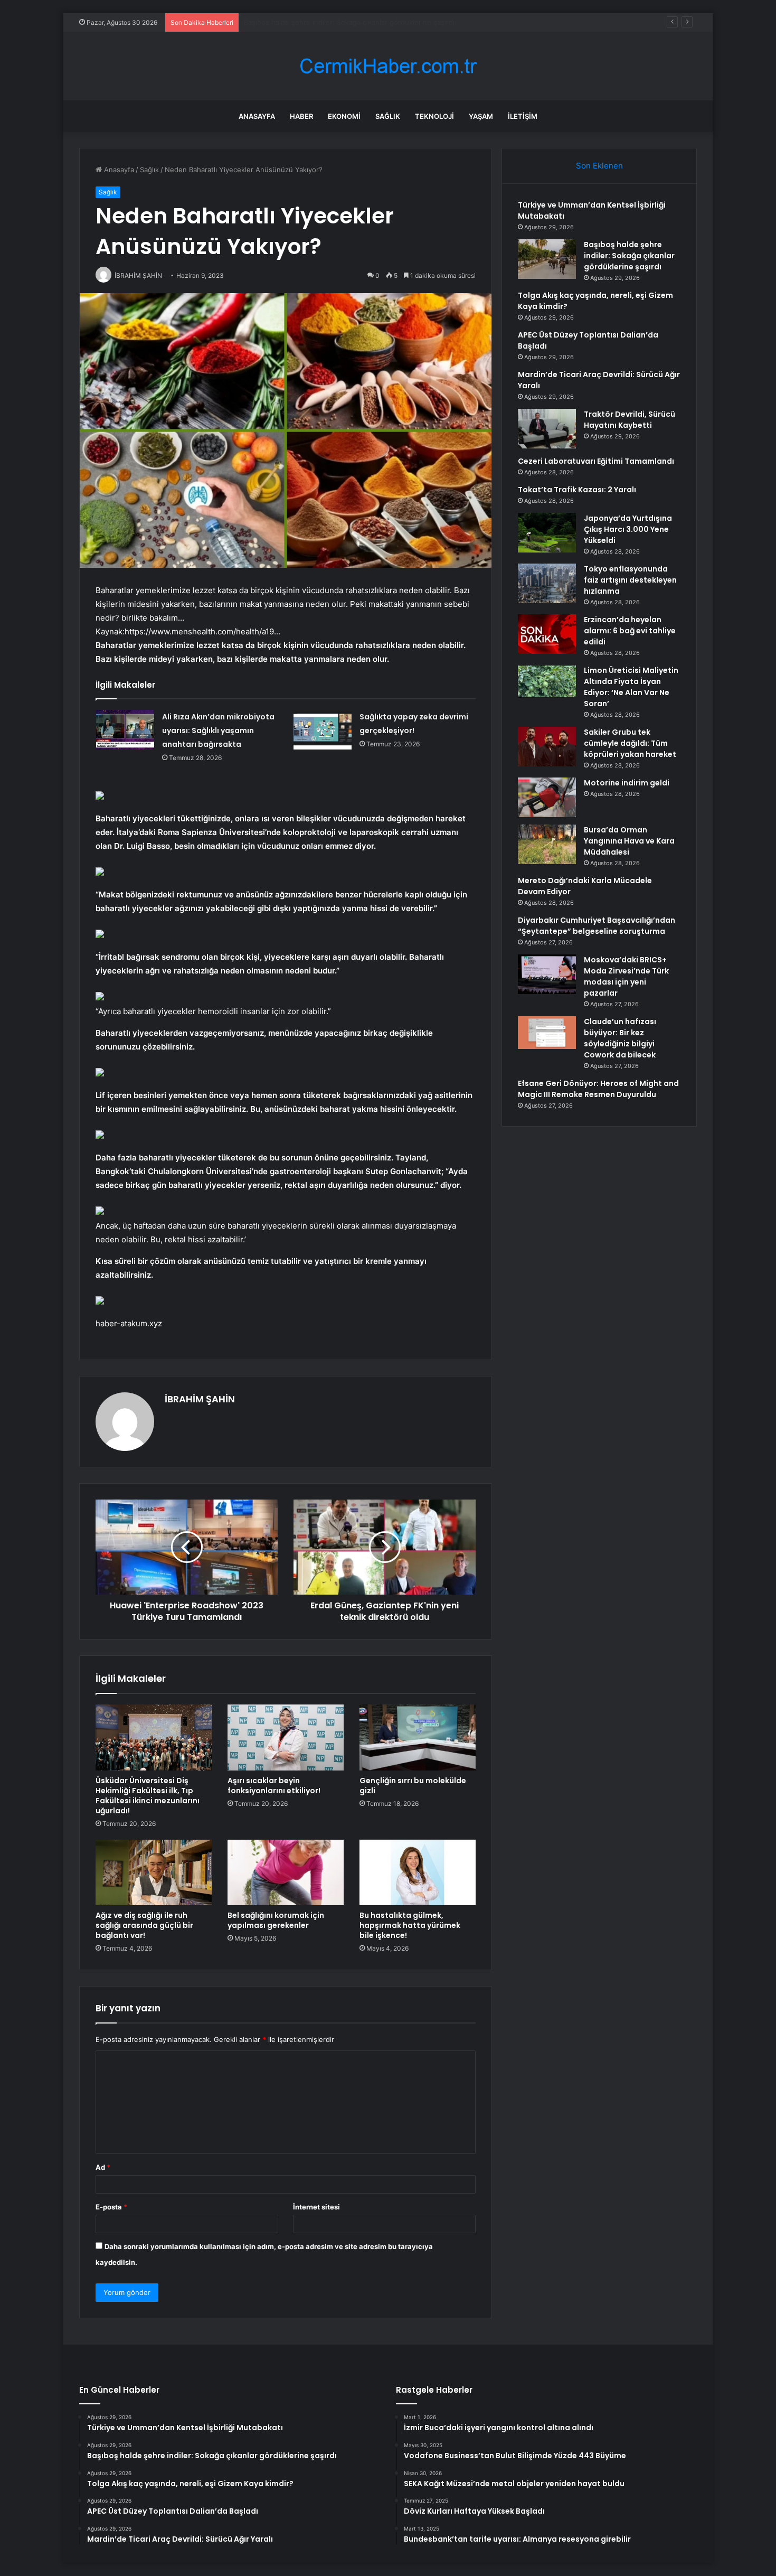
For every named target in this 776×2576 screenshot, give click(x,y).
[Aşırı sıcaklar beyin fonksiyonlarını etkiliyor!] (286, 1737)
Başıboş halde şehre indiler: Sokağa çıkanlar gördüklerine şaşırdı (629, 256)
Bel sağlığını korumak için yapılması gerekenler (276, 1920)
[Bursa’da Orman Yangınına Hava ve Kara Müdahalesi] (547, 844)
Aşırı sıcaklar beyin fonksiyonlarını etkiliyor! (274, 1786)
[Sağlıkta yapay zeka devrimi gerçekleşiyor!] (323, 730)
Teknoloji (434, 116)
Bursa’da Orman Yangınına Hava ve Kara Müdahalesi (629, 841)
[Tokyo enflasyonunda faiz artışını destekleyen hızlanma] (547, 583)
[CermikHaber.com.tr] (388, 66)
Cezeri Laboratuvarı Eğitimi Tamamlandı (596, 461)
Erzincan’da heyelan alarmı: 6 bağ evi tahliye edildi (630, 631)
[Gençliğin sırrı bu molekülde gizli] (418, 1737)
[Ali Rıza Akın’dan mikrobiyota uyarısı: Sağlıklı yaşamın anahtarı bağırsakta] (125, 730)
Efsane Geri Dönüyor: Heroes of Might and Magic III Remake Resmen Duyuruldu (598, 1089)
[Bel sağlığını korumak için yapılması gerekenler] (286, 1872)
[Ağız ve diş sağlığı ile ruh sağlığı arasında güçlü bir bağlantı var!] (154, 1872)
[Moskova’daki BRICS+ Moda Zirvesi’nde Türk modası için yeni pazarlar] (547, 974)
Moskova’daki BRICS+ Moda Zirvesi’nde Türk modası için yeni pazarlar (626, 976)
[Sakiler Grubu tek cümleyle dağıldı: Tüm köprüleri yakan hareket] (547, 747)
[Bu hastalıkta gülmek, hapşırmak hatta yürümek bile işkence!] (418, 1872)
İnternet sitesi (316, 2207)
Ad (103, 2167)
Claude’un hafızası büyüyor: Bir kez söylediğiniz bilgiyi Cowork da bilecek (620, 1038)
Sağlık (388, 116)
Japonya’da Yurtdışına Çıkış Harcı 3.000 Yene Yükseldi (628, 529)
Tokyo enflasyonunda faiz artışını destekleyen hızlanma (630, 580)
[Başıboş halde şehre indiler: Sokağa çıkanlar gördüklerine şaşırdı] (547, 259)
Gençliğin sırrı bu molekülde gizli (413, 1786)
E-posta (111, 2207)
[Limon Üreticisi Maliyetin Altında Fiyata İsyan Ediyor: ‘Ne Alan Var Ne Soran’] (547, 681)
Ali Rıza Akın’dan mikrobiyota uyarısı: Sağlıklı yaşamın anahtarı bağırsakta (218, 730)
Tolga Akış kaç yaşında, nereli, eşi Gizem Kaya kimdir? (332, 22)
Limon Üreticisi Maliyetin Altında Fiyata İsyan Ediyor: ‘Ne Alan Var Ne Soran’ (631, 687)
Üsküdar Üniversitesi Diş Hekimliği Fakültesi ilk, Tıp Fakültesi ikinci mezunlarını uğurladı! (148, 1796)
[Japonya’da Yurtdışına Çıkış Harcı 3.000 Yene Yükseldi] (547, 533)
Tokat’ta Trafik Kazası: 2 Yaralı (577, 490)
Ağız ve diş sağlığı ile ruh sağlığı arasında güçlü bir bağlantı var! (144, 1925)
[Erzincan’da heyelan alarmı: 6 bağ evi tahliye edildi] (547, 634)
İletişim (523, 116)
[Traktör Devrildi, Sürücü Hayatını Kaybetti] (547, 429)
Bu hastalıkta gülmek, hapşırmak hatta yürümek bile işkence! (410, 1925)
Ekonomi (344, 116)
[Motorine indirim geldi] (547, 797)
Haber (301, 116)
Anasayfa (257, 116)
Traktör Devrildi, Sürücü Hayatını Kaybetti (630, 420)
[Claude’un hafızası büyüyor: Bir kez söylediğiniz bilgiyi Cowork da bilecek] (547, 1033)
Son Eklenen (599, 166)
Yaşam (481, 116)
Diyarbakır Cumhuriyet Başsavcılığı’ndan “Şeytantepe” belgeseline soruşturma (597, 926)
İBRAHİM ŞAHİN (200, 1399)
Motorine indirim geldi (627, 783)
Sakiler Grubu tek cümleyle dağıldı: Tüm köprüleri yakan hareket (630, 743)
